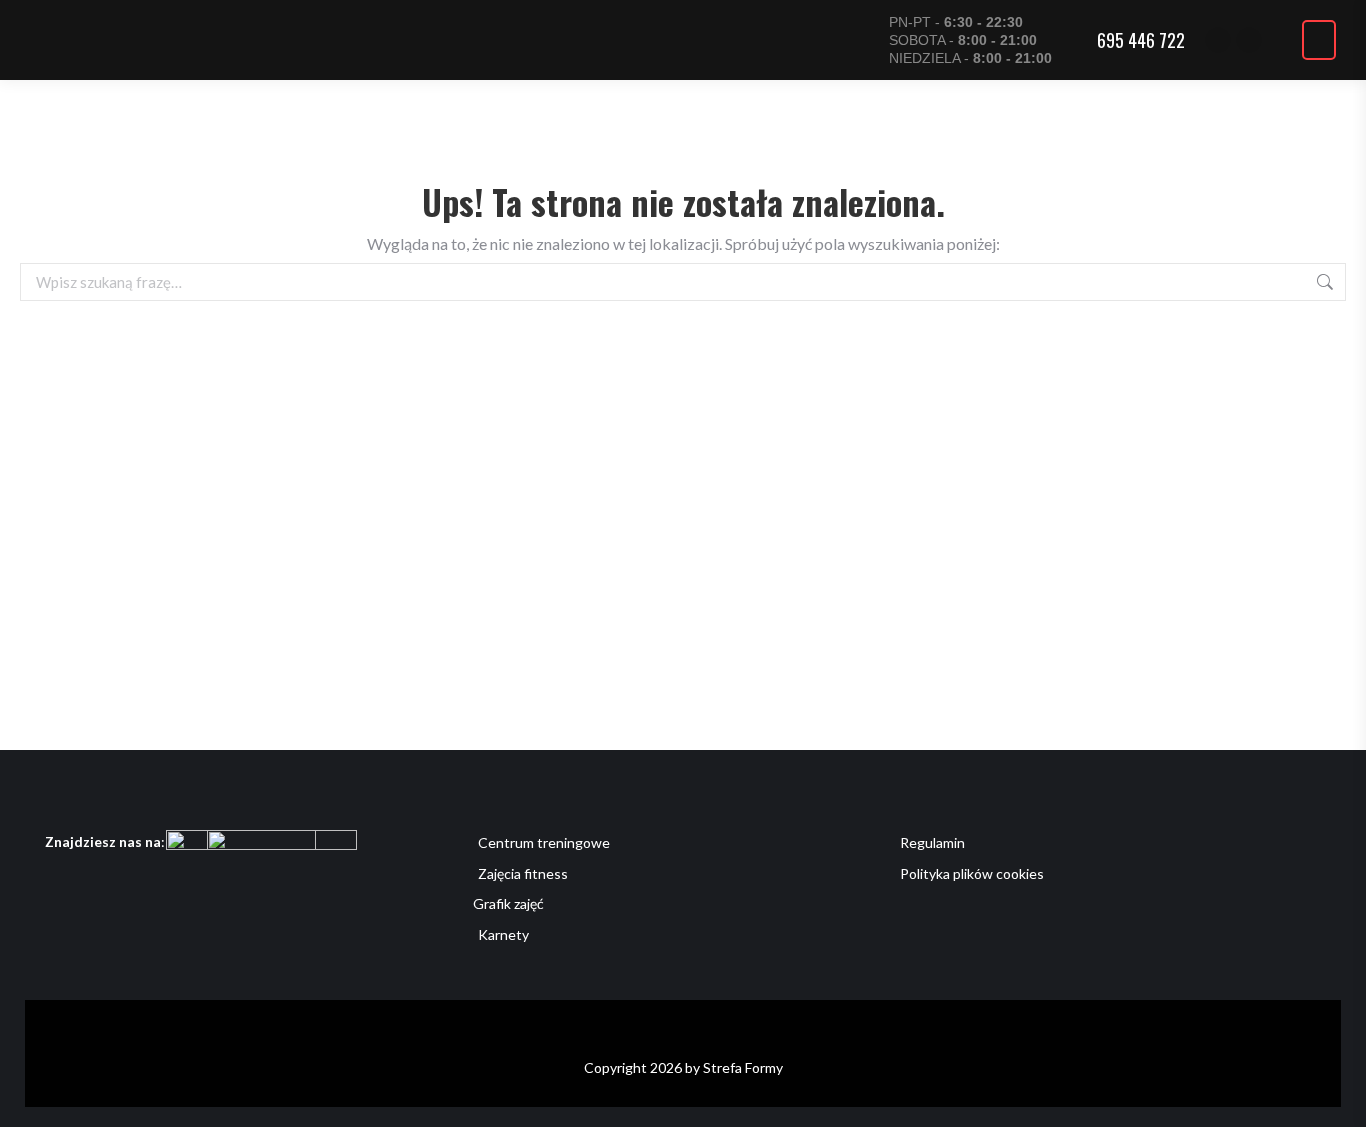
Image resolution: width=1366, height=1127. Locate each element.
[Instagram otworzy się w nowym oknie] (1249, 40)
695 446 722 (1141, 40)
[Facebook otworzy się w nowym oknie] (1218, 40)
